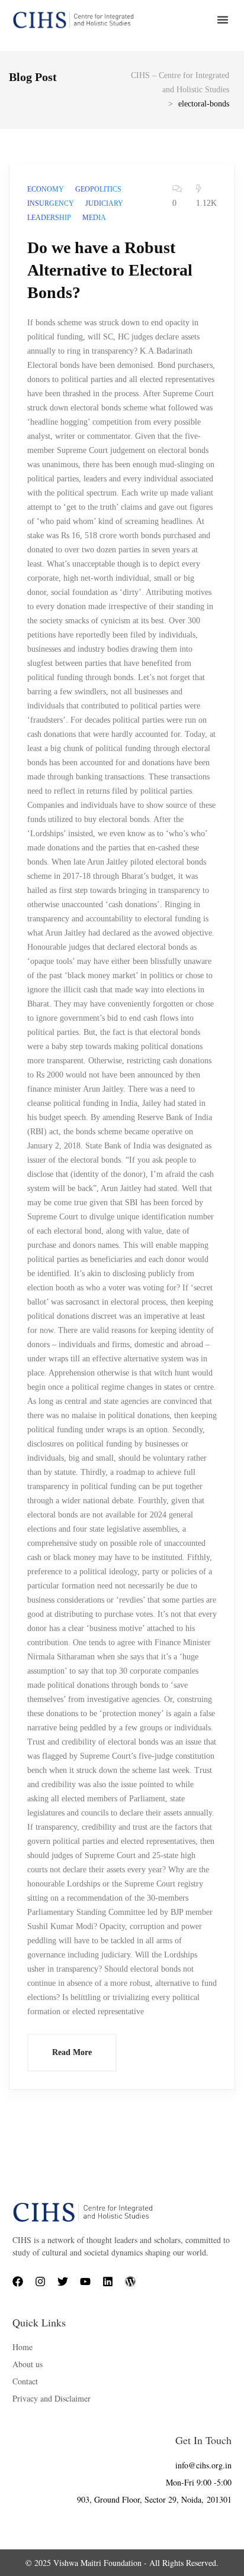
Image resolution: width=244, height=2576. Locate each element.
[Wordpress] (130, 2281)
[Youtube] (85, 2281)
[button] (223, 20)
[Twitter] (63, 2281)
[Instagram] (40, 2281)
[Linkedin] (108, 2281)
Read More (72, 2052)
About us (28, 2364)
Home (23, 2347)
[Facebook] (18, 2281)
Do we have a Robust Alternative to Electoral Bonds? (110, 270)
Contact (25, 2381)
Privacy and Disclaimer (52, 2398)
